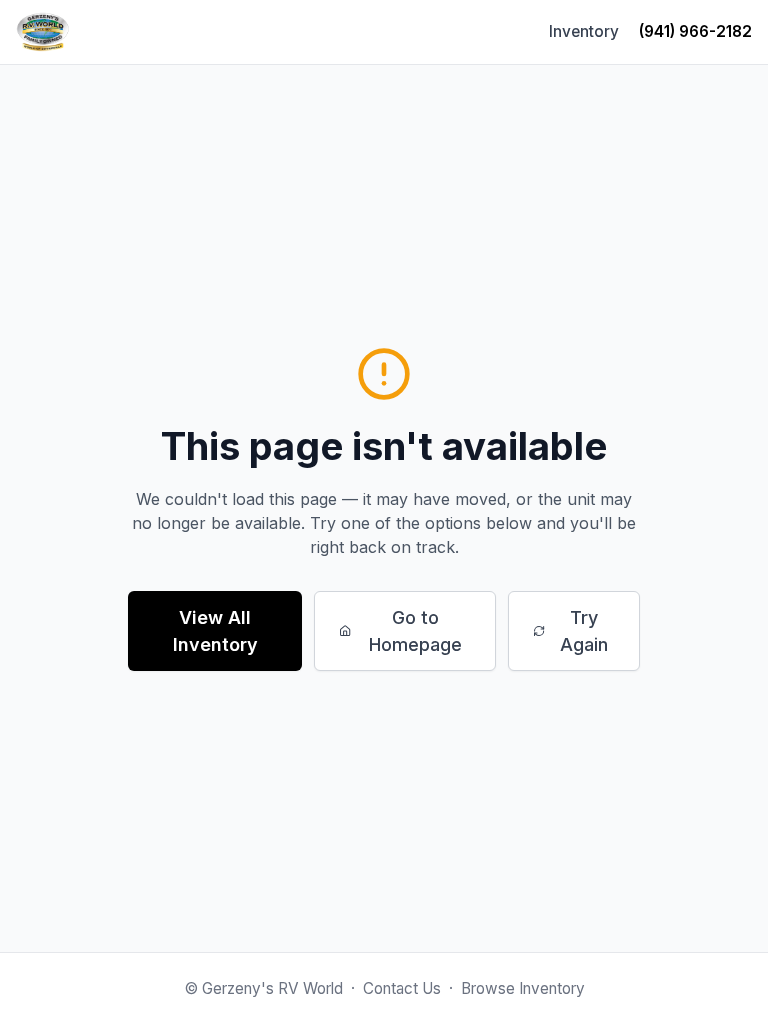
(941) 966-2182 (695, 31)
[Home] (43, 32)
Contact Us (402, 988)
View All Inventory (215, 631)
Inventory (584, 31)
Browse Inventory (523, 988)
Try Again (584, 631)
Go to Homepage (415, 631)
